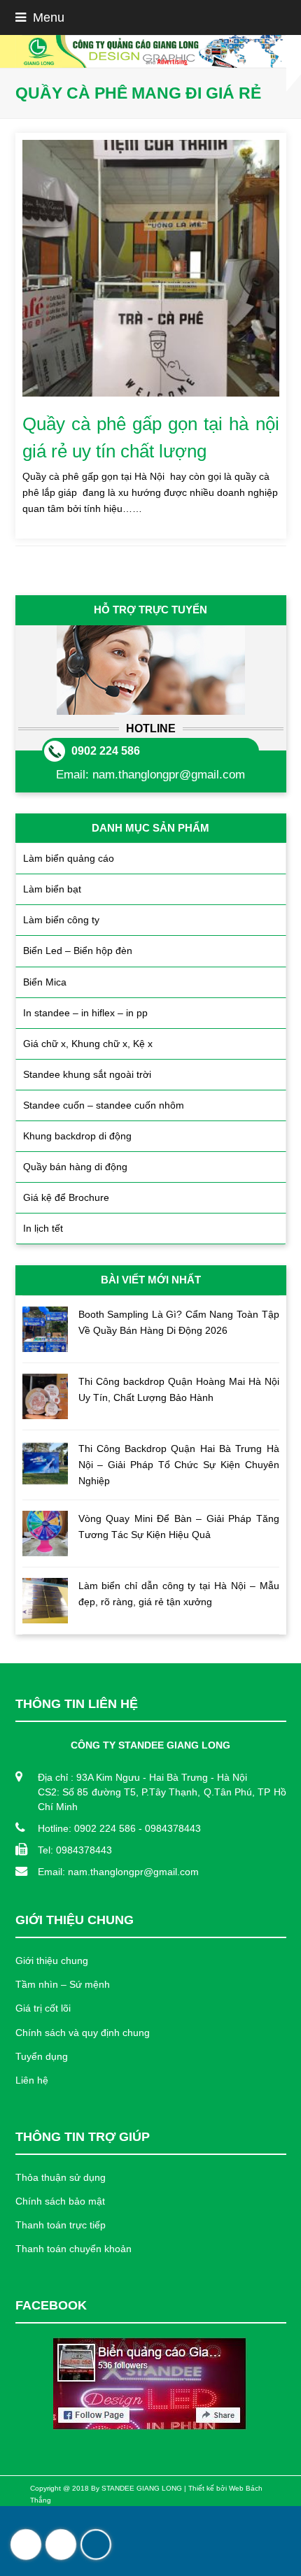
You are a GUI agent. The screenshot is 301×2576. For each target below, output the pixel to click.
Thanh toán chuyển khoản (73, 2249)
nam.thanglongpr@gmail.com (169, 775)
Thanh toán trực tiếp (61, 2225)
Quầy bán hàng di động (75, 1167)
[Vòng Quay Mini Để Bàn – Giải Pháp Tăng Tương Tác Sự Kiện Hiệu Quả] (45, 1533)
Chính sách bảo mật (60, 2201)
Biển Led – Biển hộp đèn (78, 951)
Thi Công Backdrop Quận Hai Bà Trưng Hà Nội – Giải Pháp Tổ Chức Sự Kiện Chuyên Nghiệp (179, 1465)
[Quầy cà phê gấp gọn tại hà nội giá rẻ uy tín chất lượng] (151, 268)
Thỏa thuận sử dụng (61, 2177)
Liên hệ (32, 2080)
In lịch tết (43, 1228)
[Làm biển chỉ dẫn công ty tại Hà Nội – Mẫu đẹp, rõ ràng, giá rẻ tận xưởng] (45, 1601)
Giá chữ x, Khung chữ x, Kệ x (88, 1044)
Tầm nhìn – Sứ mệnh (63, 1984)
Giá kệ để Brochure (66, 1197)
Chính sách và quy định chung (83, 2033)
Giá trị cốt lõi (43, 2008)
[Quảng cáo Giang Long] (151, 51)
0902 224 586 (106, 751)
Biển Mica (45, 982)
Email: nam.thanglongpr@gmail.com (118, 1872)
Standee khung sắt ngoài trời (87, 1074)
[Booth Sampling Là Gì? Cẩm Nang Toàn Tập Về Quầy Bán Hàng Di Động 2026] (45, 1329)
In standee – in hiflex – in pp (85, 1013)
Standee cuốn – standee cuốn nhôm (104, 1105)
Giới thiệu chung (52, 1961)
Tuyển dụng (42, 2056)
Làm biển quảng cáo (69, 858)
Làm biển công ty (61, 920)
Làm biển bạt (52, 889)
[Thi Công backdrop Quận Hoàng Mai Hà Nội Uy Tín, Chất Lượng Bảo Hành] (45, 1396)
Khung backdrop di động (77, 1136)
